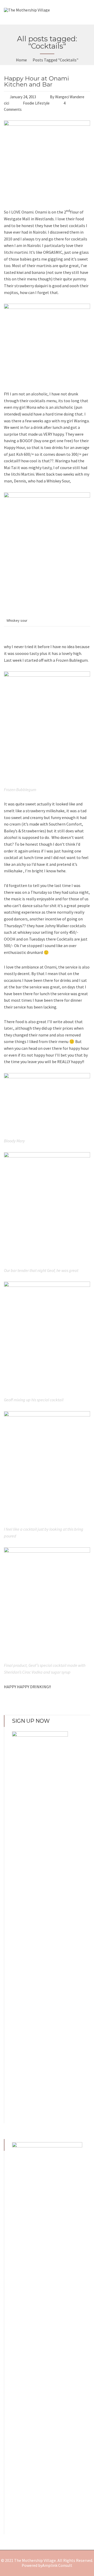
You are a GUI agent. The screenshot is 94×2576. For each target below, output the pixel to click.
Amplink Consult (57, 2565)
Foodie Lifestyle (36, 103)
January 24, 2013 (23, 97)
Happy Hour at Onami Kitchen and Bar (36, 81)
